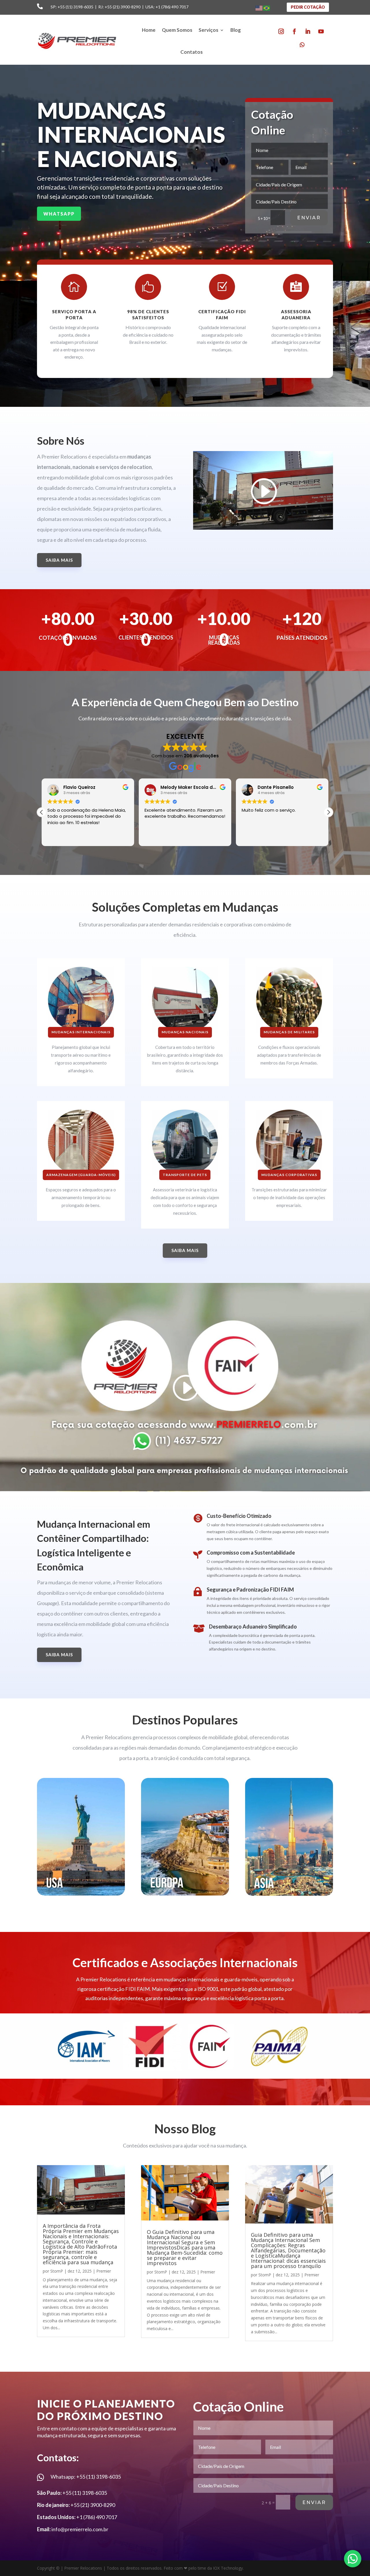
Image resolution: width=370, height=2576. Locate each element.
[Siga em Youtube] (321, 31)
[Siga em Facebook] (294, 31)
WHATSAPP (59, 214)
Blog (236, 30)
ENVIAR (309, 218)
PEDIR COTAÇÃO (308, 7)
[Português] (267, 8)
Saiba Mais (59, 560)
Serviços (208, 30)
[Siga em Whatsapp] (302, 45)
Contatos (192, 52)
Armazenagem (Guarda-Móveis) (81, 1175)
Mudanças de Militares (289, 1032)
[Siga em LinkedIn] (308, 31)
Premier (104, 2271)
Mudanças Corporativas (289, 1175)
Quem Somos (177, 30)
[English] (259, 8)
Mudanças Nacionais (185, 1032)
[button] (328, 812)
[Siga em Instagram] (281, 31)
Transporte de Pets (185, 1175)
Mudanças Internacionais (81, 1032)
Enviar (314, 2502)
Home (149, 30)
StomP (57, 2271)
